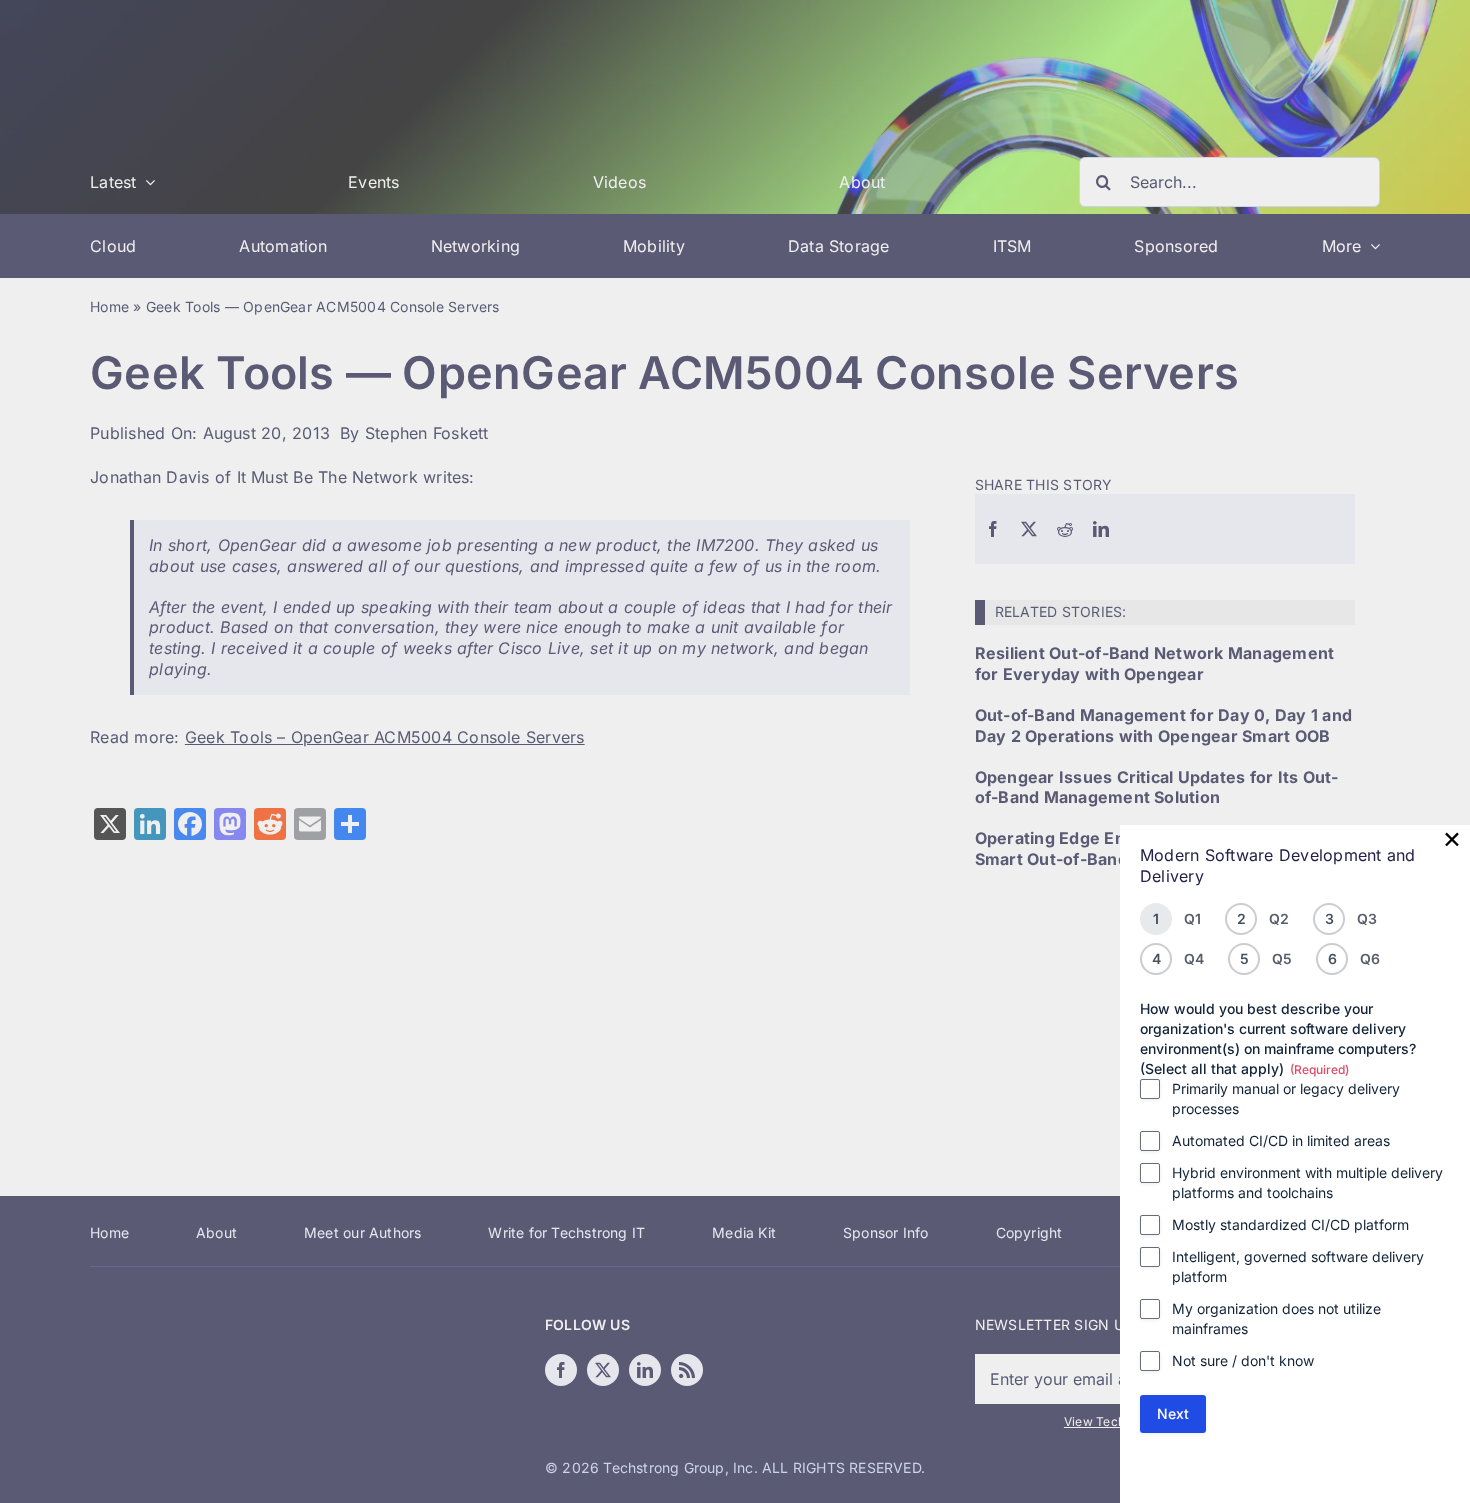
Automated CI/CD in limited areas (1281, 1140)
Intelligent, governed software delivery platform (1298, 1266)
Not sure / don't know (1243, 1360)
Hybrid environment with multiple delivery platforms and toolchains (1307, 1182)
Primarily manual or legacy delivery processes (1286, 1098)
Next (1173, 1413)
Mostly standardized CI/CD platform (1290, 1224)
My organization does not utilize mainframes (1276, 1318)
